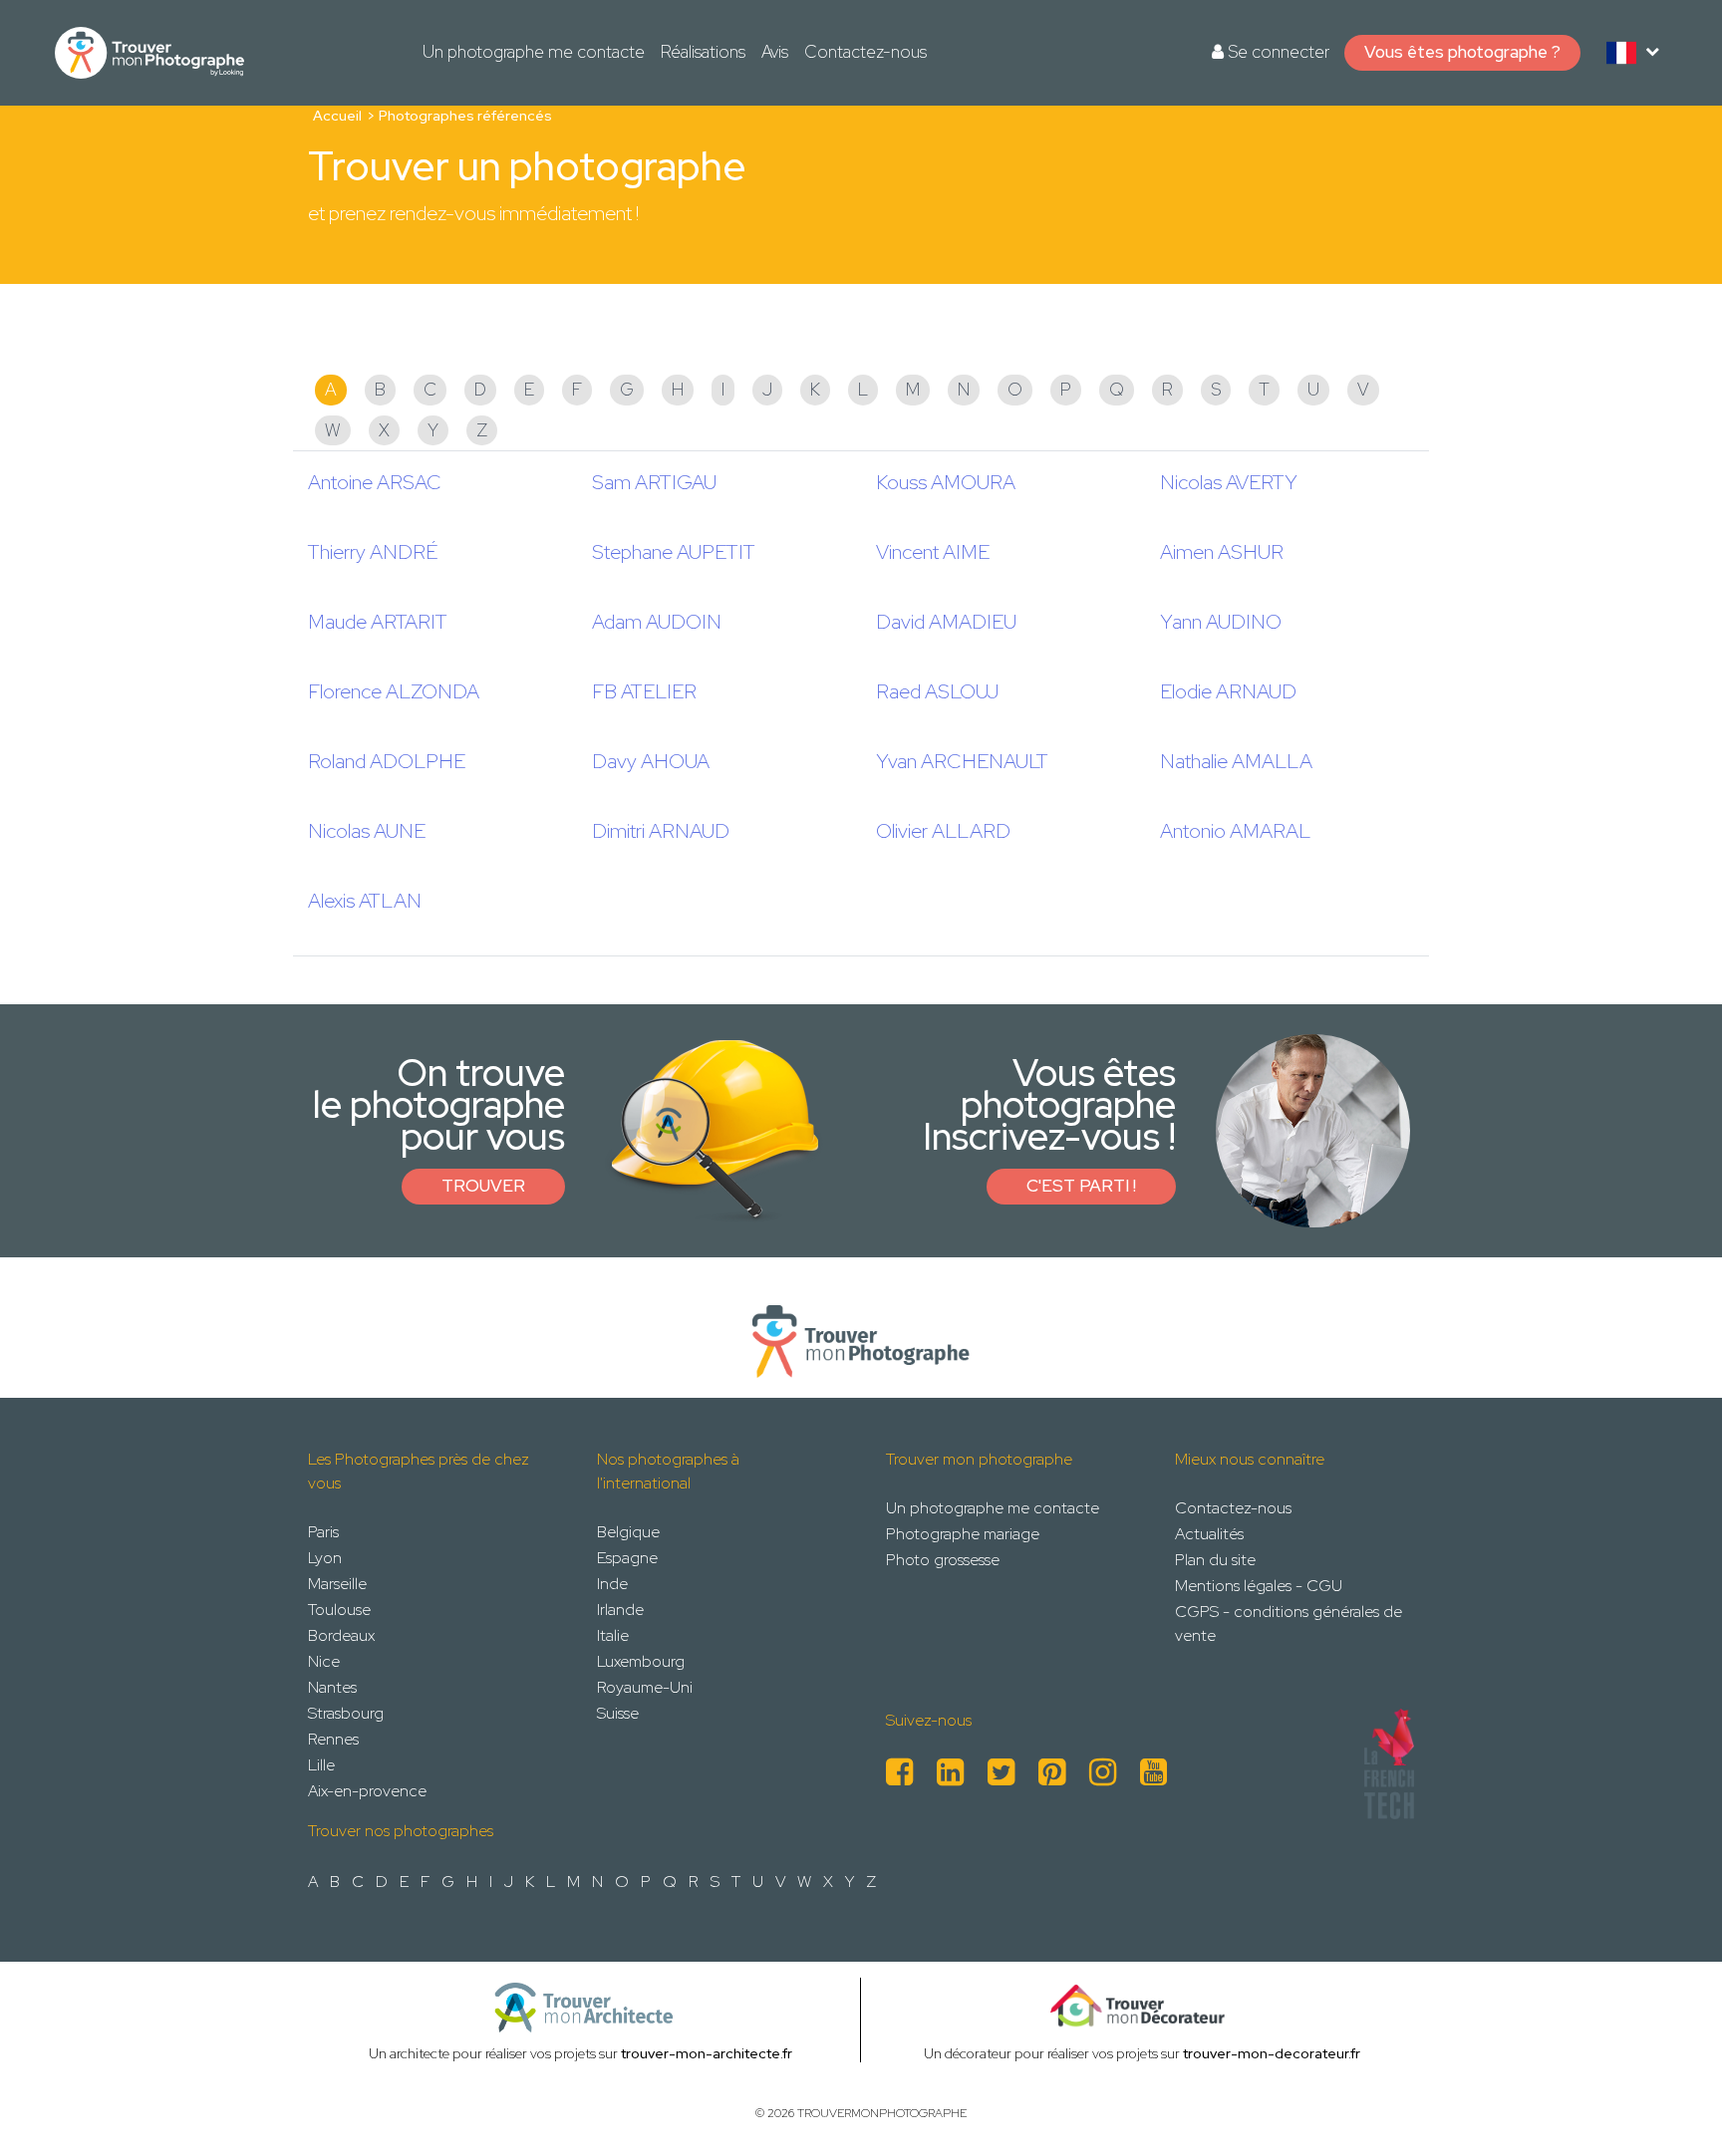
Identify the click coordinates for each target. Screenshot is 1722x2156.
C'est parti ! (1081, 1186)
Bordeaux (341, 1635)
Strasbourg (346, 1713)
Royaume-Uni (645, 1687)
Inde (612, 1584)
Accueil (337, 116)
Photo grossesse (943, 1560)
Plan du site (1215, 1560)
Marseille (337, 1584)
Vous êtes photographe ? (1462, 52)
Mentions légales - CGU (1259, 1586)
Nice (324, 1661)
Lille (321, 1765)
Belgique (628, 1532)
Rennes (333, 1739)
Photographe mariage (963, 1534)
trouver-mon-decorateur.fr (1272, 2053)
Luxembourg (641, 1661)
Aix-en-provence (367, 1791)
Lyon (325, 1558)
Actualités (1209, 1534)
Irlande (620, 1610)
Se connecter (1277, 52)
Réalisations (703, 52)
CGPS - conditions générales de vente (1289, 1623)
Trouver (483, 1186)
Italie (613, 1635)
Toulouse (339, 1610)
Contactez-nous (865, 52)
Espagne (627, 1558)
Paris (323, 1532)
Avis (775, 52)
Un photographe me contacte (534, 52)
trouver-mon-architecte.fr (707, 2053)
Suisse (618, 1713)
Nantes (332, 1687)
